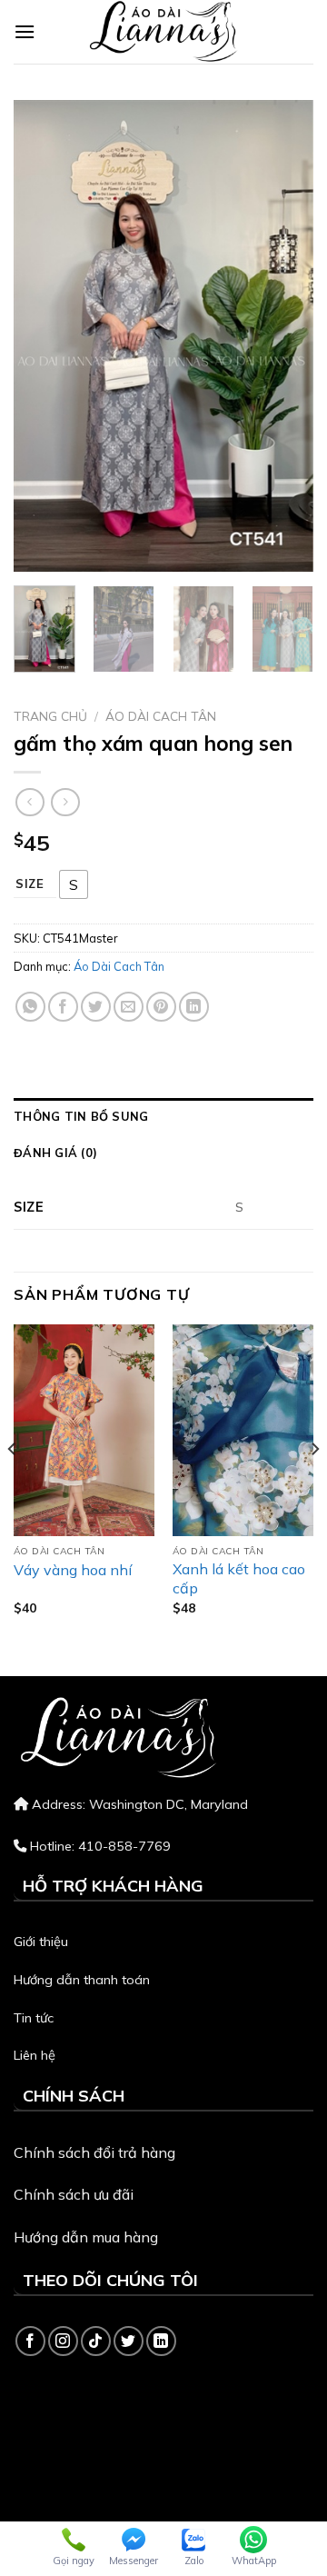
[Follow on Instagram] (63, 2341)
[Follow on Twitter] (129, 2341)
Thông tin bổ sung (81, 1116)
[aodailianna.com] (163, 32)
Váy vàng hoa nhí (73, 1570)
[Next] (284, 336)
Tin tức (34, 2018)
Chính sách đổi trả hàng (94, 2152)
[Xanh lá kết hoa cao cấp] (243, 1430)
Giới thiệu (41, 1942)
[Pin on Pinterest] (161, 1007)
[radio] (74, 884)
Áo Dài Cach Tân (161, 716)
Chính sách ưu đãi (74, 2194)
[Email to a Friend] (129, 1007)
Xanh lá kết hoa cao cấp (239, 1578)
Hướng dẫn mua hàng (86, 2237)
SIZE (30, 884)
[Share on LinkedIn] (194, 1007)
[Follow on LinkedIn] (161, 2341)
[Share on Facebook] (63, 1007)
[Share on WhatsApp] (30, 1007)
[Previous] (43, 336)
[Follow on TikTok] (96, 2341)
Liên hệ (35, 2055)
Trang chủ (50, 716)
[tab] (163, 1116)
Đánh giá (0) (55, 1153)
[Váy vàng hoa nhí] (84, 1430)
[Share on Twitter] (96, 1007)
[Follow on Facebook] (30, 2341)
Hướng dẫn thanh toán (82, 1980)
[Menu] (25, 31)
